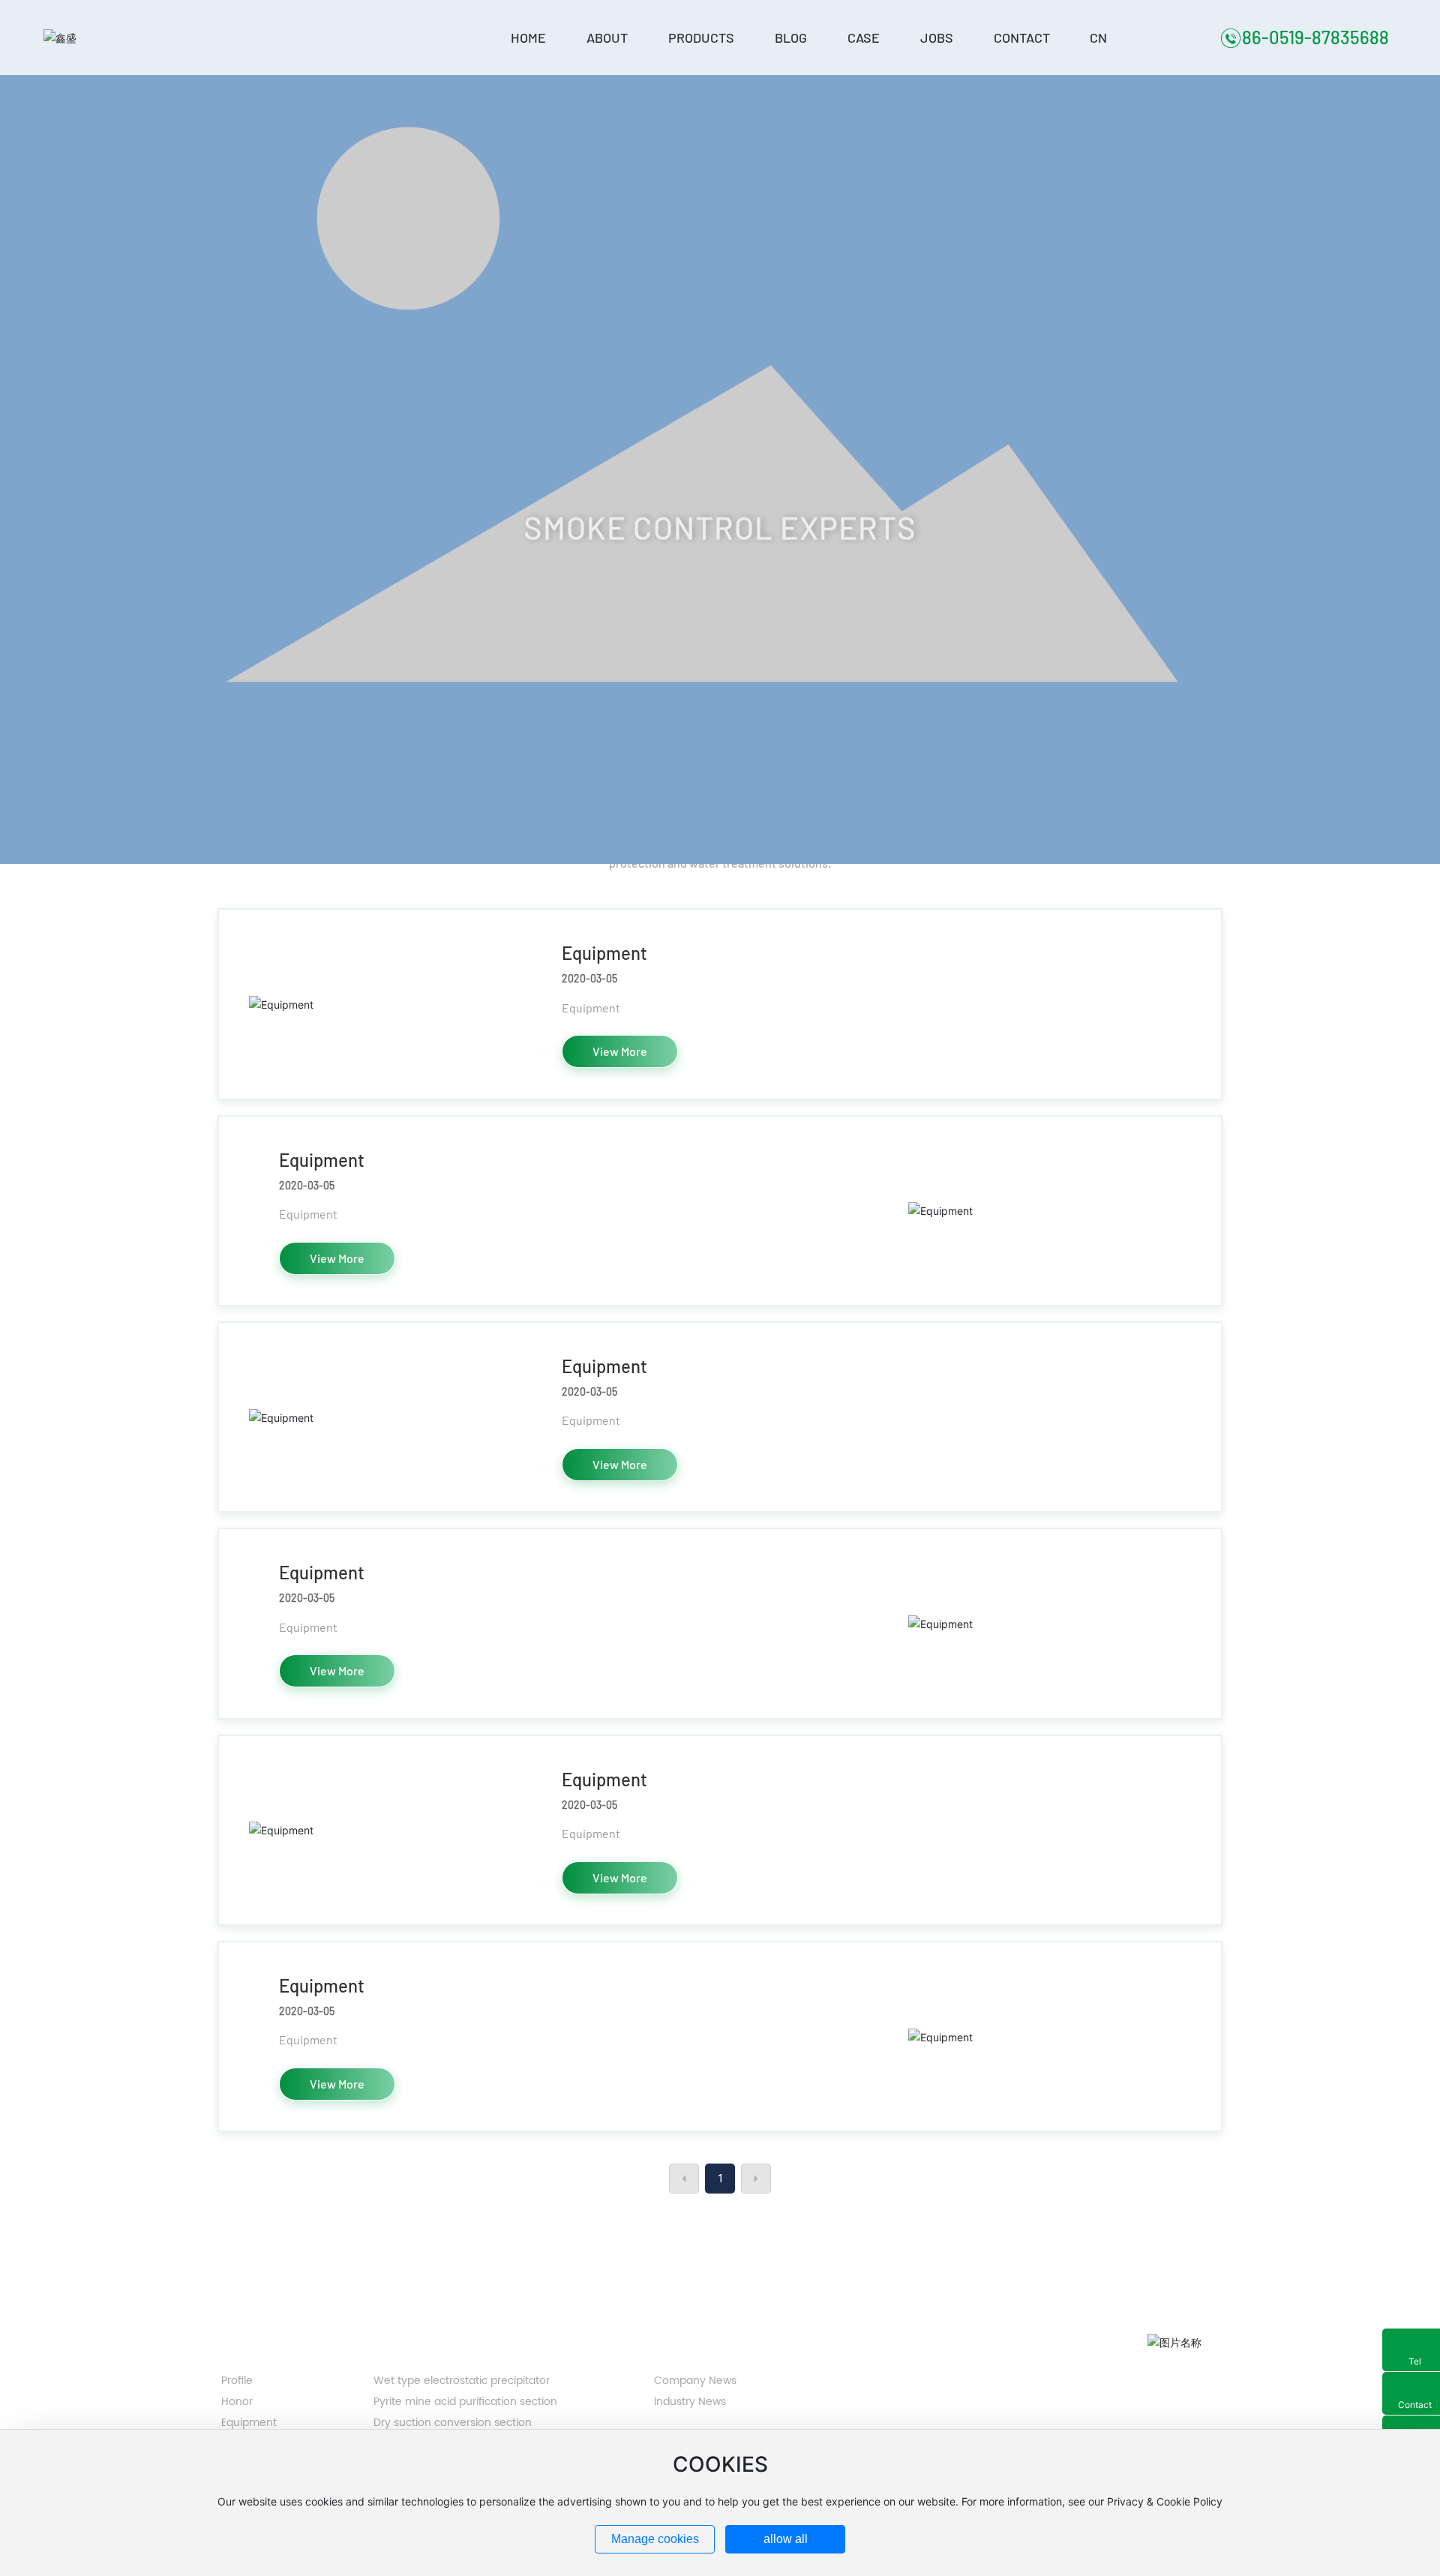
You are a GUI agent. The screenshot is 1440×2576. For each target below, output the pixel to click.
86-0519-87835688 (1315, 37)
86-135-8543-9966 (918, 2371)
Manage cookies (655, 2539)
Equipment (604, 953)
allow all (786, 2539)
